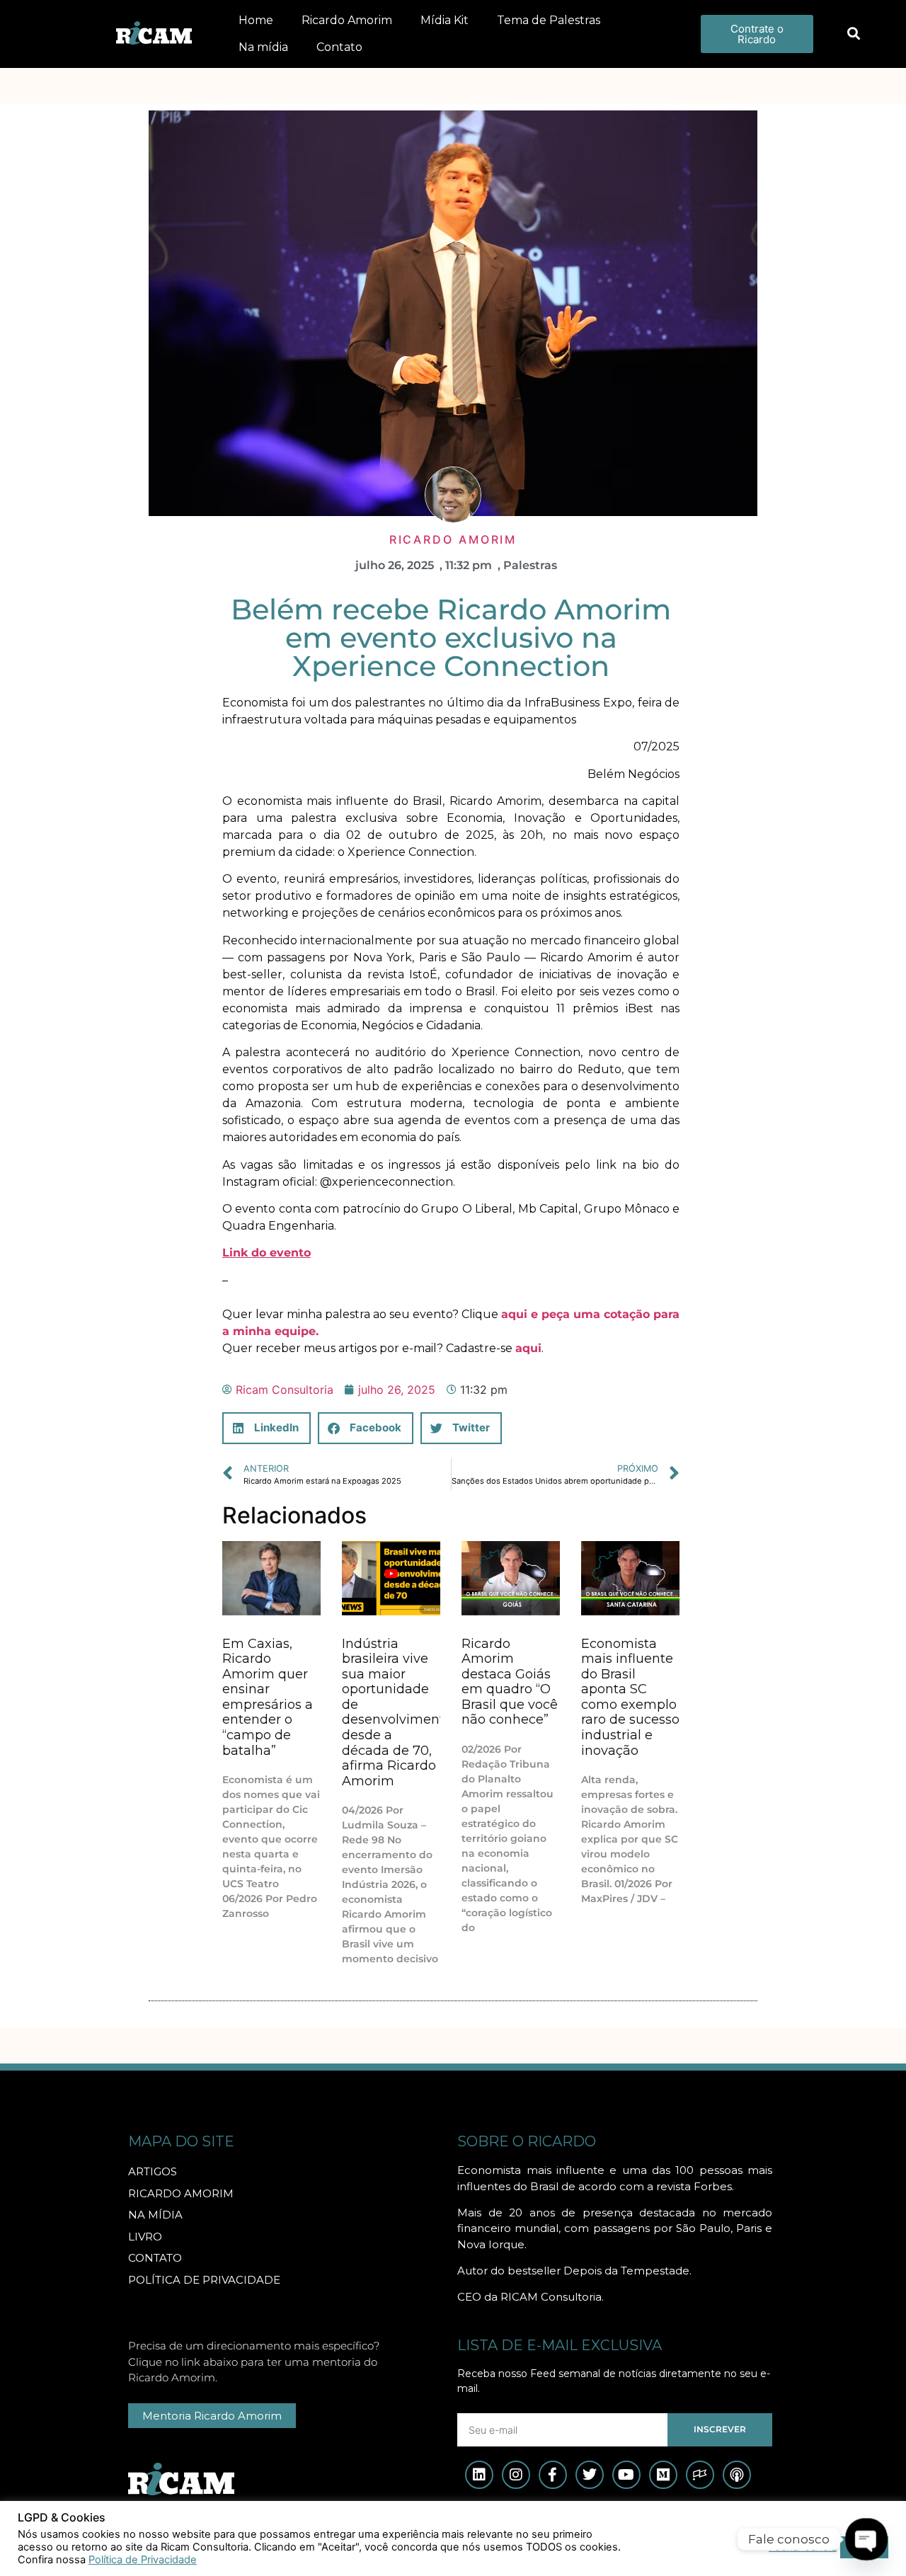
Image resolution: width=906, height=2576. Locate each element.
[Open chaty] (867, 2540)
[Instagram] (516, 2475)
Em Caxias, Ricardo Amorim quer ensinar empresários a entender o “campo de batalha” (268, 1697)
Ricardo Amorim (347, 20)
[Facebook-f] (553, 2475)
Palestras (530, 565)
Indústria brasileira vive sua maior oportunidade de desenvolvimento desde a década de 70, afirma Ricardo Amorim (397, 1712)
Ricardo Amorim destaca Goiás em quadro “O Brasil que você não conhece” (510, 1682)
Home (256, 20)
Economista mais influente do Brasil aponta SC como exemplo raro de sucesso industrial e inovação (630, 1697)
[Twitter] (590, 2475)
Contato (339, 47)
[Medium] (663, 2475)
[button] (853, 34)
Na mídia (263, 47)
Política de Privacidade (143, 2560)
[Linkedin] (479, 2475)
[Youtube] (626, 2475)
